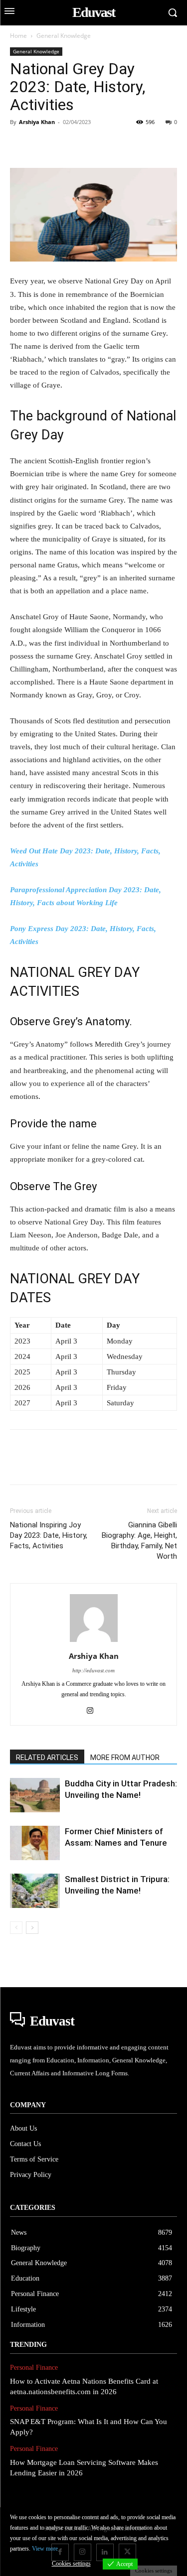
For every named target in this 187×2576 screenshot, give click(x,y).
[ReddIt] (135, 144)
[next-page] (32, 1928)
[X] (43, 144)
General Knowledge (64, 36)
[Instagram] (93, 1711)
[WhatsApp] (89, 144)
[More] (158, 144)
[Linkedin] (112, 144)
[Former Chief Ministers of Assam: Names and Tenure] (35, 1843)
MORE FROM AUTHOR (125, 1758)
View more (45, 2549)
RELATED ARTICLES (47, 1758)
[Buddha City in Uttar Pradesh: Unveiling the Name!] (35, 1795)
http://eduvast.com (93, 1670)
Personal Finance (34, 2368)
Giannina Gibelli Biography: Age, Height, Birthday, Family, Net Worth (139, 1541)
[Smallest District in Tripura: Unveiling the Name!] (35, 1891)
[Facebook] (20, 144)
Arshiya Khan (37, 122)
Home (18, 36)
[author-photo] (94, 1642)
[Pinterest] (66, 144)
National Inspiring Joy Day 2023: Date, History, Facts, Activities (49, 1535)
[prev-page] (16, 1928)
